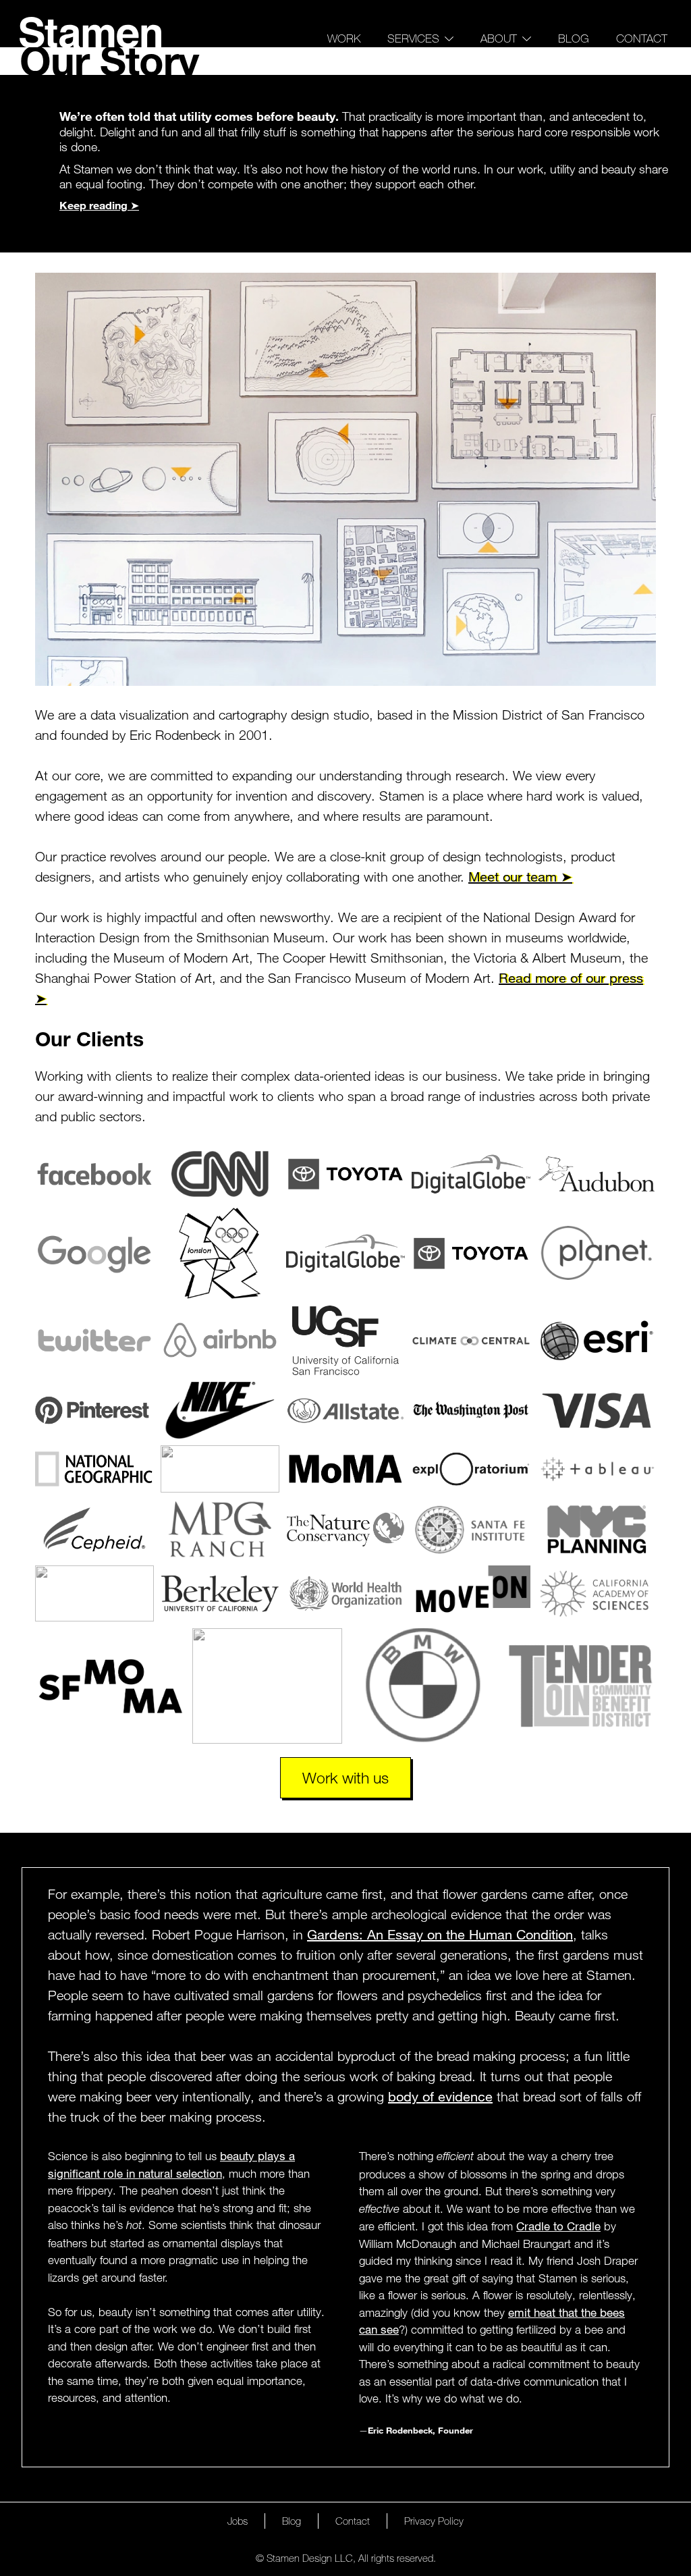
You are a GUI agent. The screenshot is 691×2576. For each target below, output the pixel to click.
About (499, 38)
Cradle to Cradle (558, 2226)
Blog (574, 38)
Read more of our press (571, 978)
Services (413, 38)
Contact (642, 38)
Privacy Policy (434, 2521)
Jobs (238, 2521)
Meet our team (513, 877)
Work (344, 38)
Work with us (345, 1777)
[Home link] (90, 32)
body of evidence (440, 2096)
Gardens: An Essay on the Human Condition (440, 1934)
